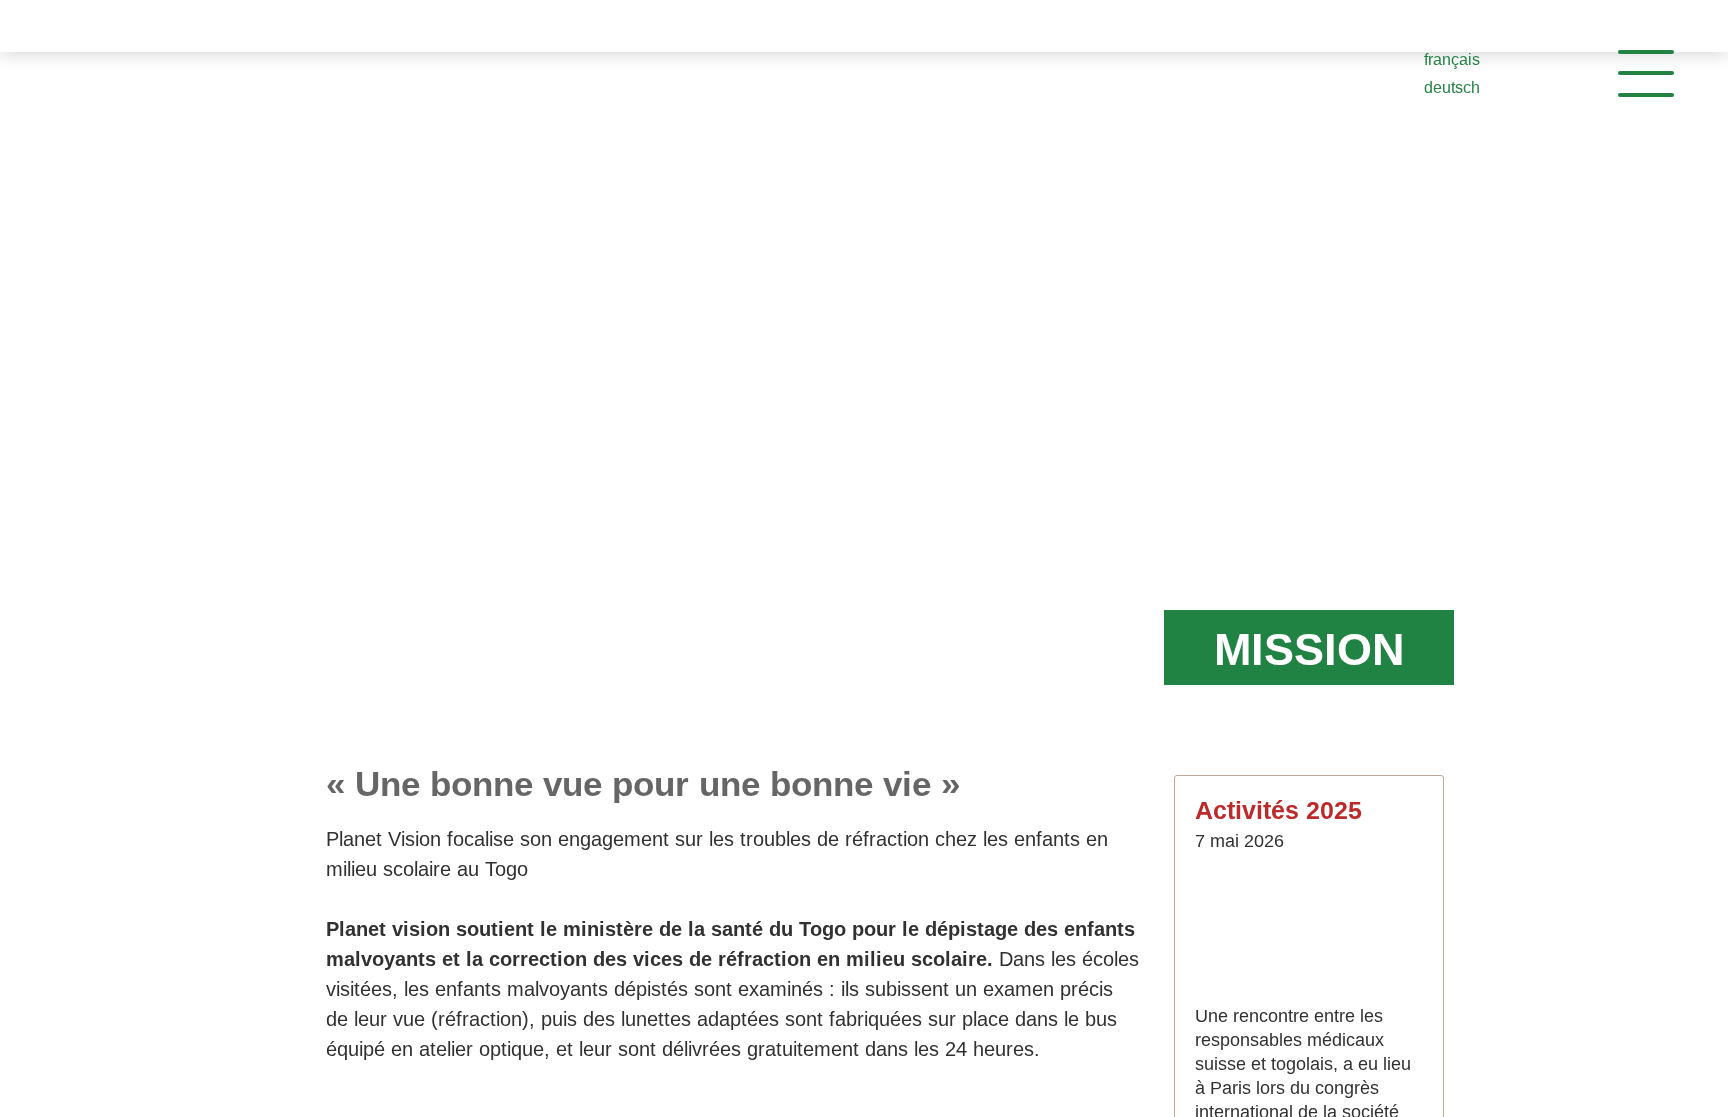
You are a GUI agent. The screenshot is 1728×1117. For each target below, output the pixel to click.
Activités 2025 (1281, 810)
